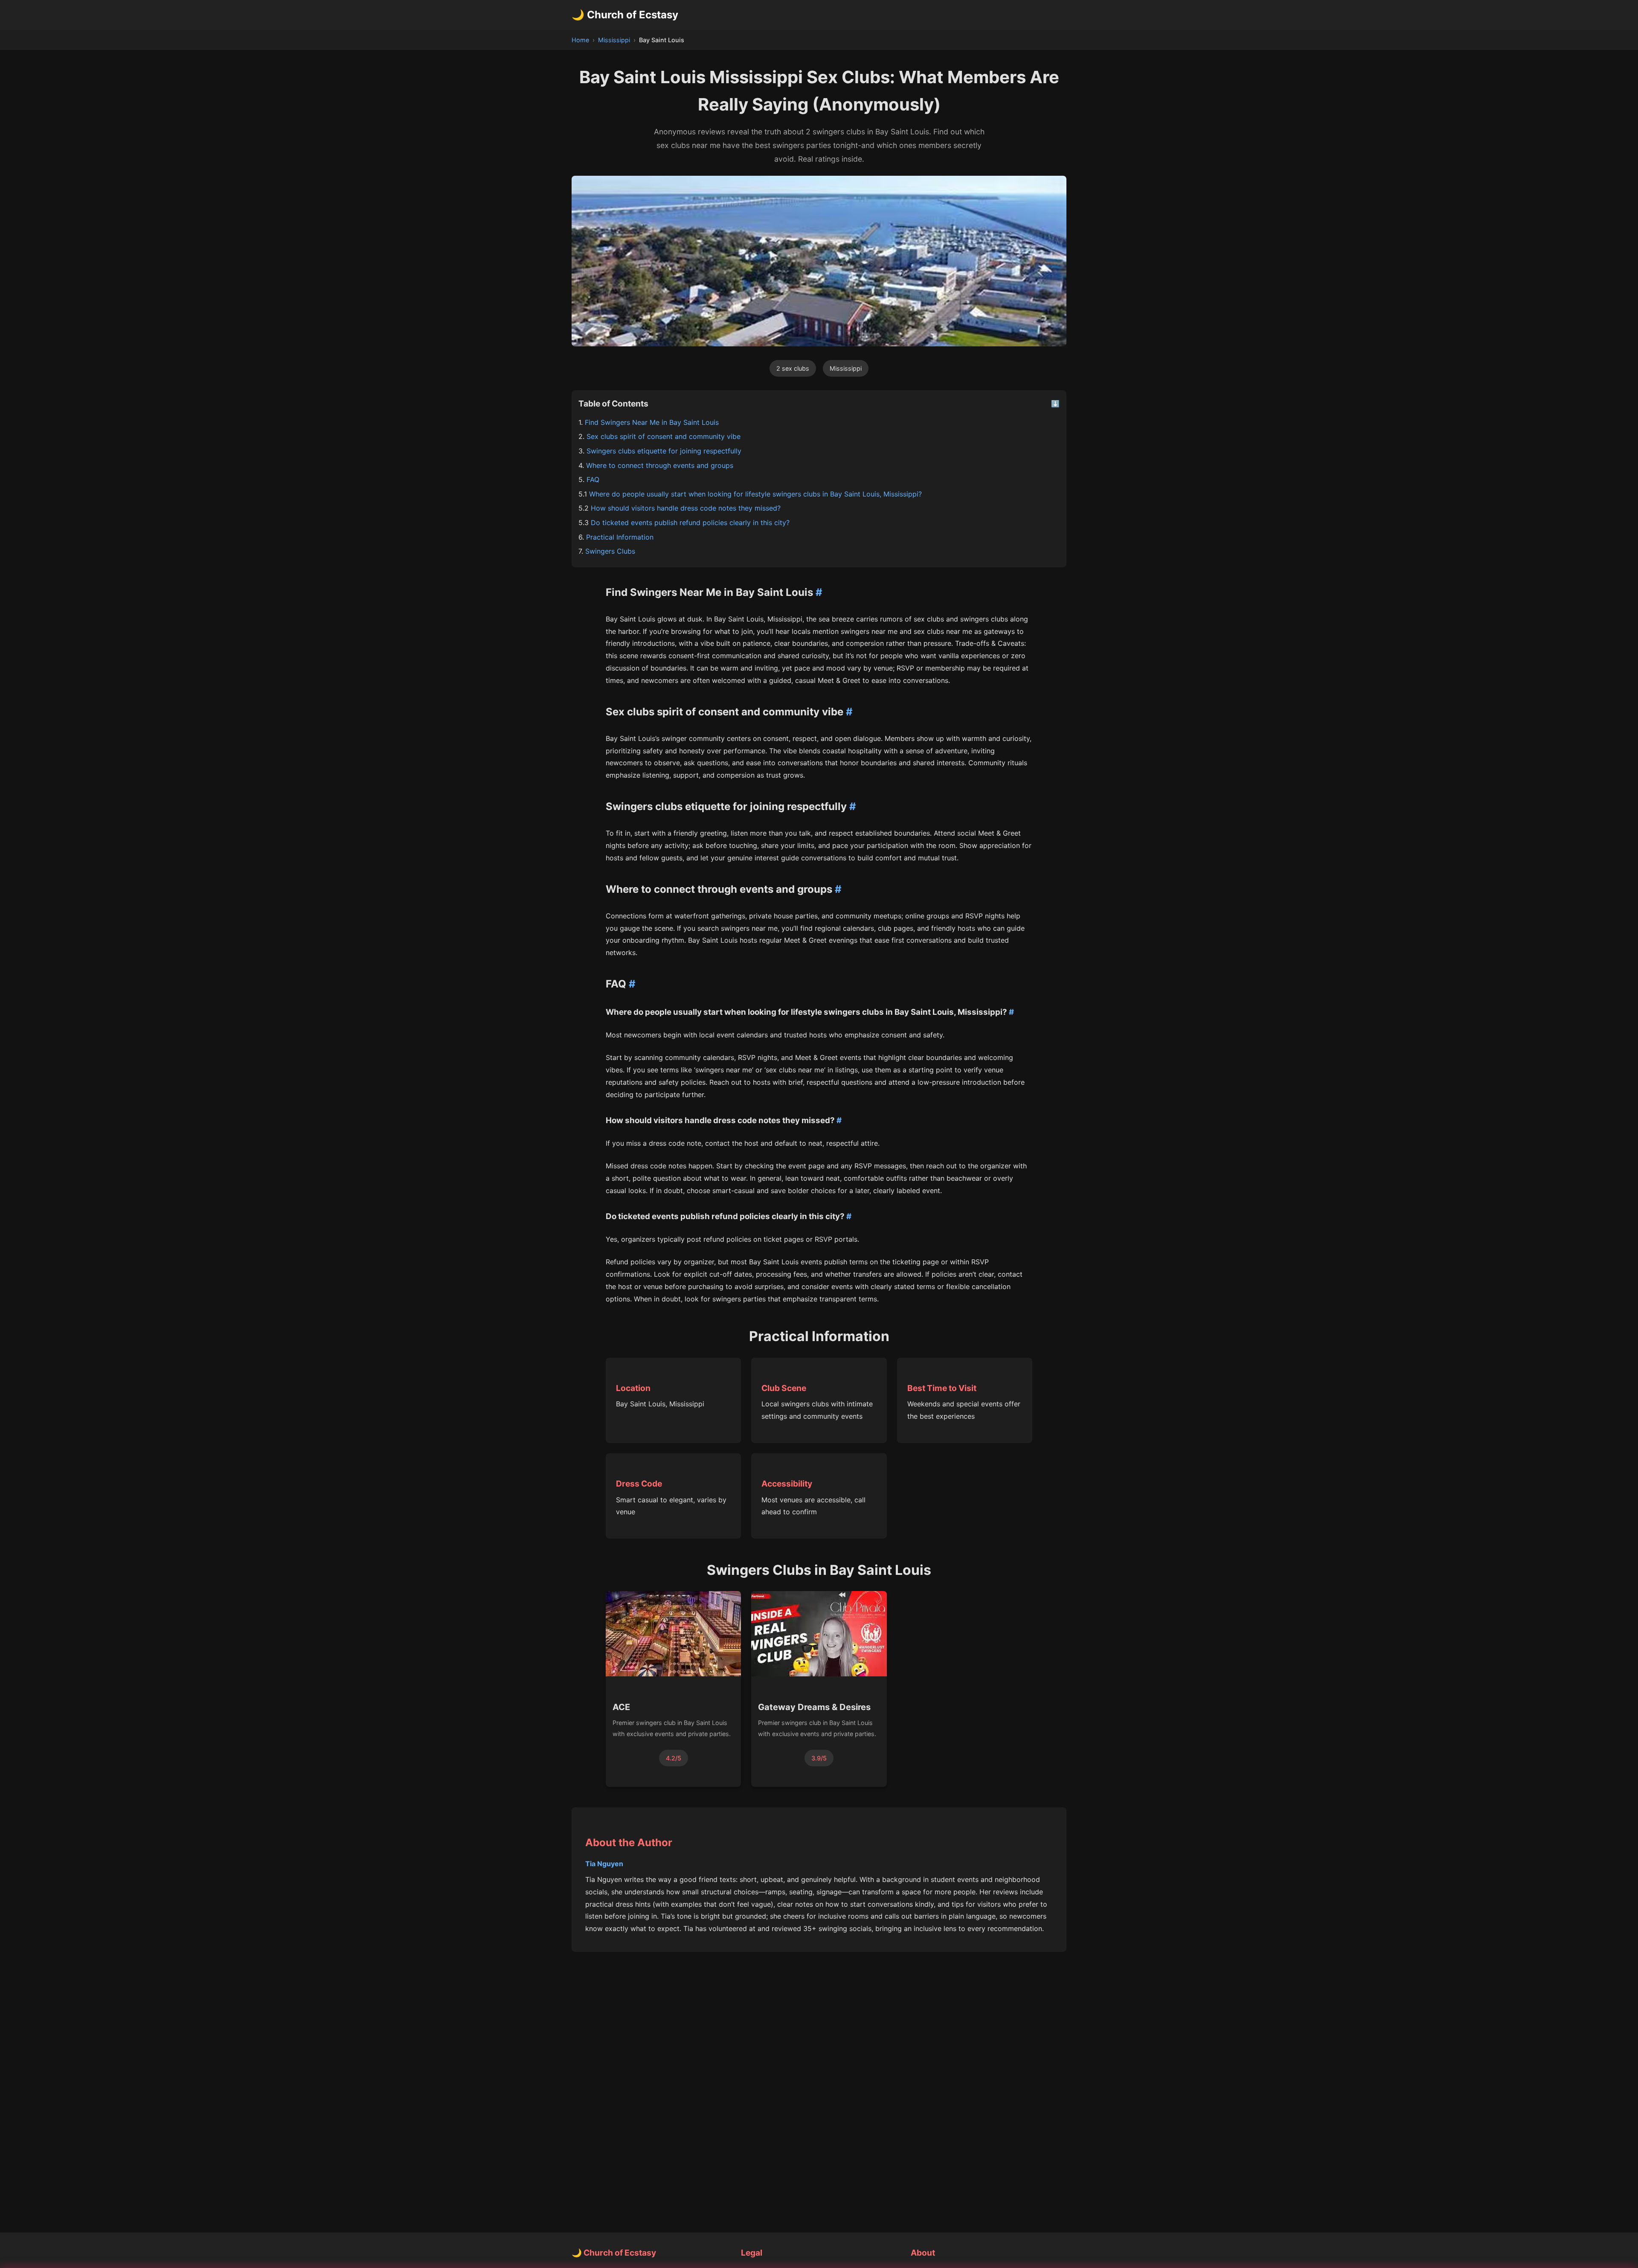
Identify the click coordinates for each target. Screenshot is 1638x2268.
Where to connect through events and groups (660, 465)
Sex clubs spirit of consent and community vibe (664, 436)
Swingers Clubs (610, 551)
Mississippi (614, 40)
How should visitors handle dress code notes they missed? (686, 508)
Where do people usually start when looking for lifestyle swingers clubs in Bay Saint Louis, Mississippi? (755, 494)
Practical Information (620, 537)
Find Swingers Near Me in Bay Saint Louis (652, 422)
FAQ (593, 479)
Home (580, 40)
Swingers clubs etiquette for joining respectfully (664, 451)
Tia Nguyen (604, 1864)
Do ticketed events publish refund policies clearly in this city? (690, 523)
